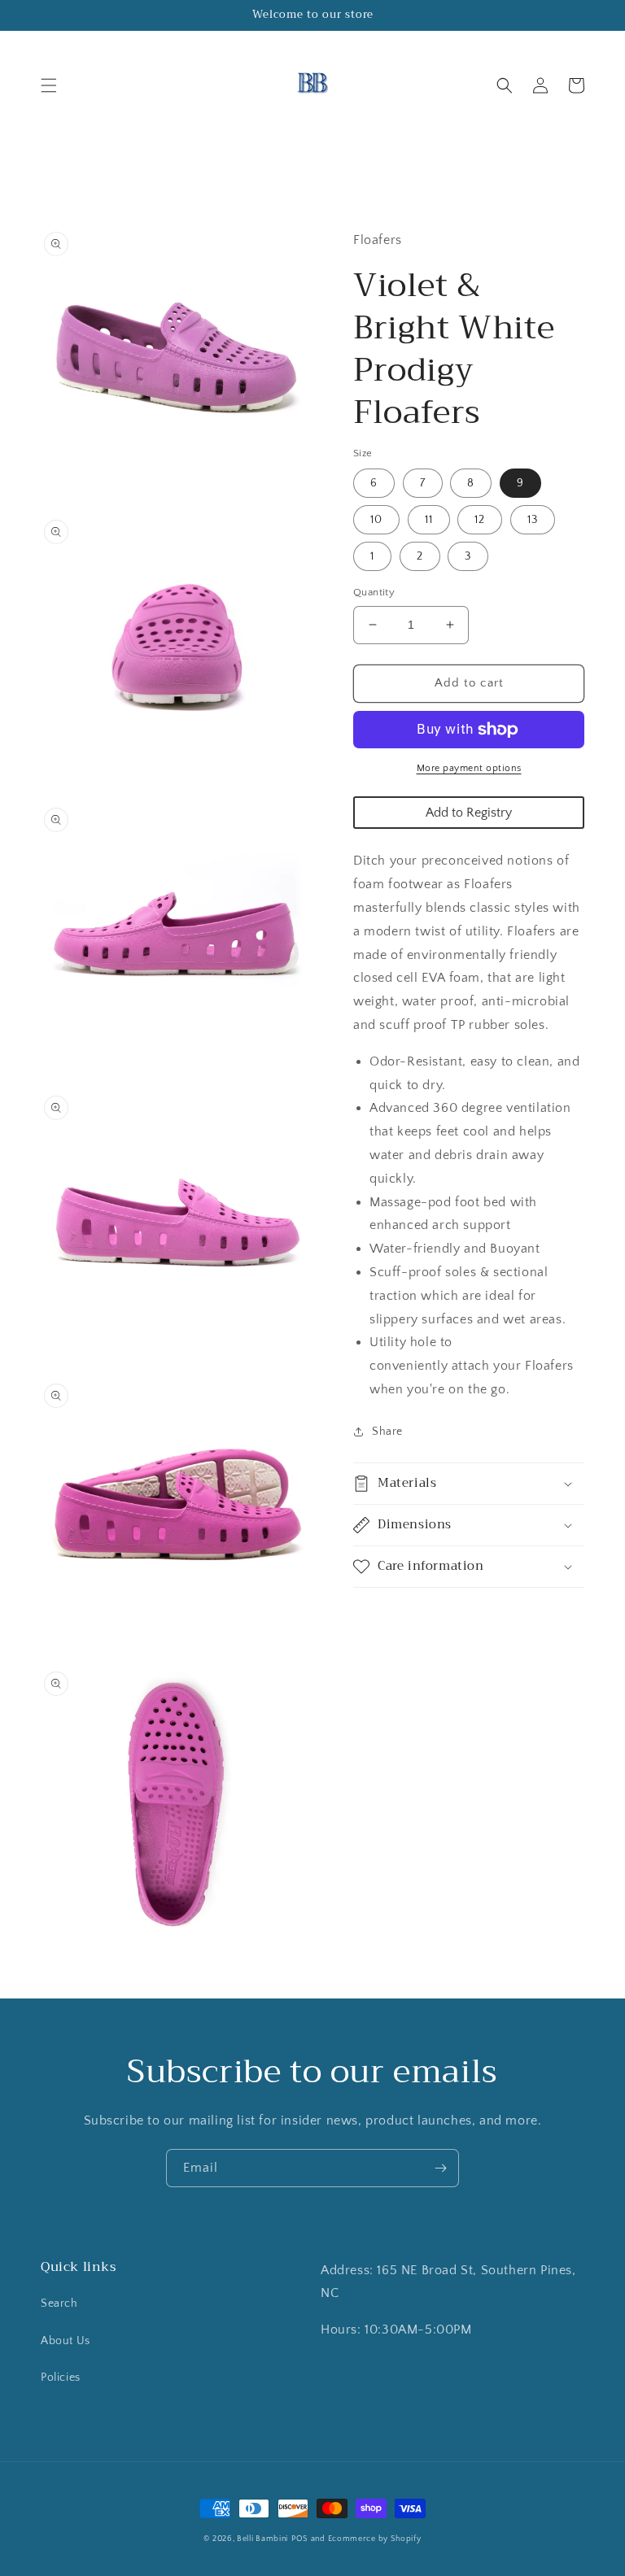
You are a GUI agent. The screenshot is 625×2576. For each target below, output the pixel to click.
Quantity (374, 592)
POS (300, 2539)
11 (429, 520)
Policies (61, 2378)
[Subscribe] (440, 2168)
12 (480, 520)
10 (376, 520)
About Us (66, 2341)
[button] (49, 85)
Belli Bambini (262, 2539)
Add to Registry (469, 813)
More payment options (469, 768)
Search (59, 2304)
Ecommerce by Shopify (375, 2539)
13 (533, 520)
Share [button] (387, 1432)
